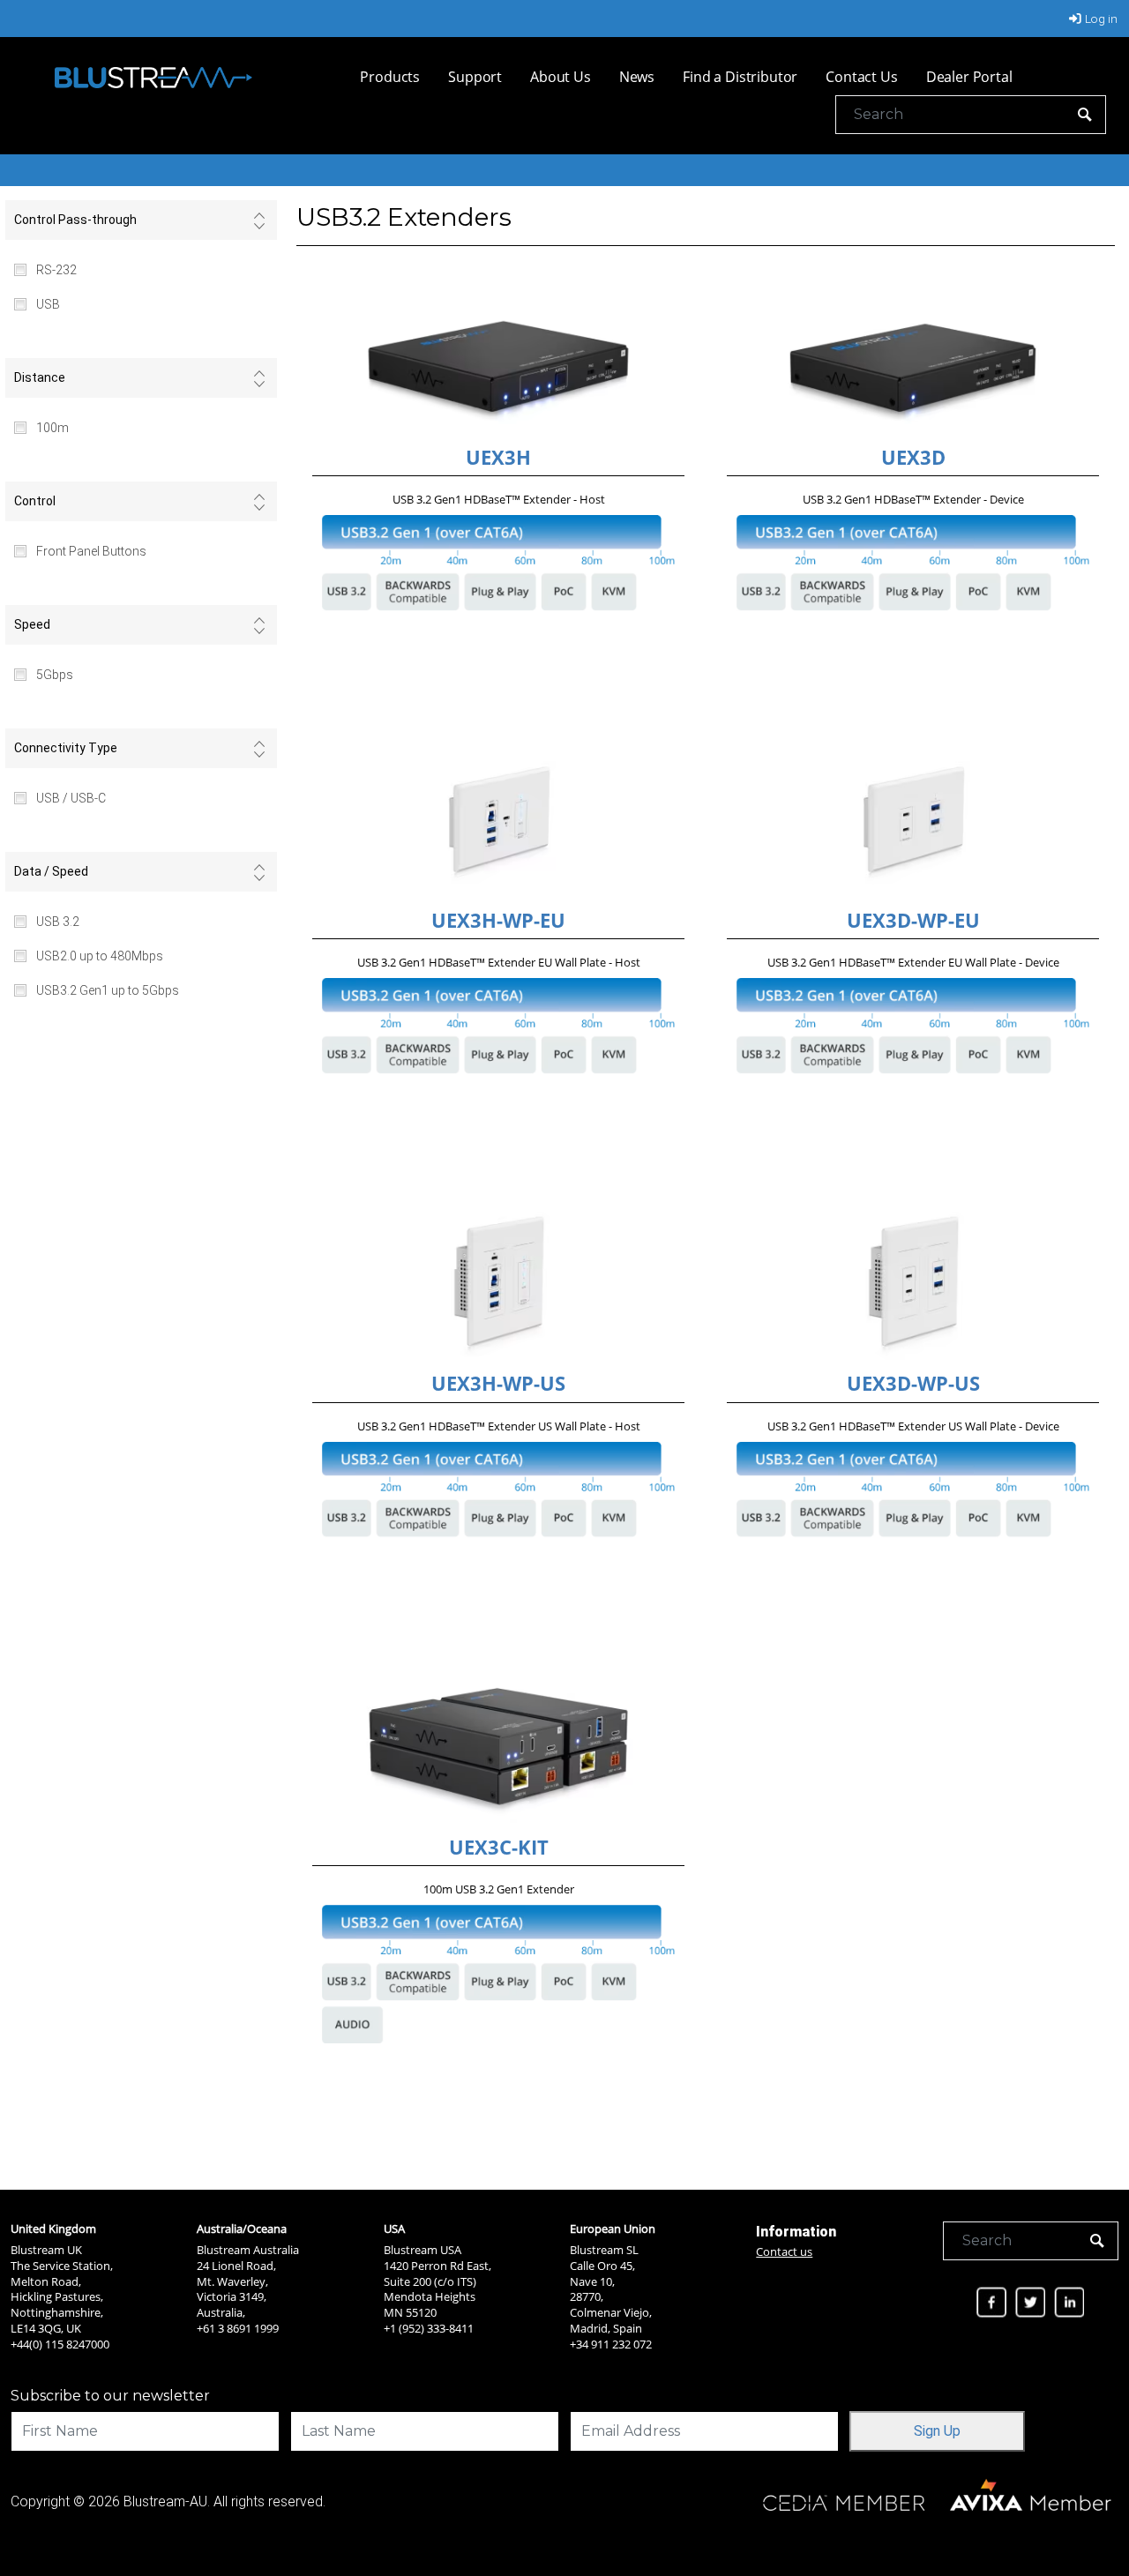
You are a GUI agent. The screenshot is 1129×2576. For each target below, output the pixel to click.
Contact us (784, 2251)
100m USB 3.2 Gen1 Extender (499, 1889)
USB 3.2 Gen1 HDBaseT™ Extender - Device (913, 499)
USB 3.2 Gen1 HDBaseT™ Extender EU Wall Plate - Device (913, 962)
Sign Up (937, 2431)
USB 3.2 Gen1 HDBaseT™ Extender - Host (499, 499)
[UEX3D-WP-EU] (913, 821)
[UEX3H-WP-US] (498, 1284)
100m (52, 428)
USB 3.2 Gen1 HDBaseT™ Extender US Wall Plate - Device (913, 1426)
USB (48, 304)
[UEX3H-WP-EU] (498, 821)
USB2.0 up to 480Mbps (100, 956)
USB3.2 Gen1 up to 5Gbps (108, 990)
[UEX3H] (498, 358)
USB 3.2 (58, 922)
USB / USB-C (71, 798)
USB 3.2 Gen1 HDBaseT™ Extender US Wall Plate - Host (499, 1426)
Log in (1101, 19)
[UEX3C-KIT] (498, 1747)
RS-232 (56, 270)
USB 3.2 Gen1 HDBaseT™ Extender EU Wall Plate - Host (499, 962)
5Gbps (55, 675)
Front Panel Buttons (91, 551)
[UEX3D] (913, 358)
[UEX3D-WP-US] (913, 1284)
